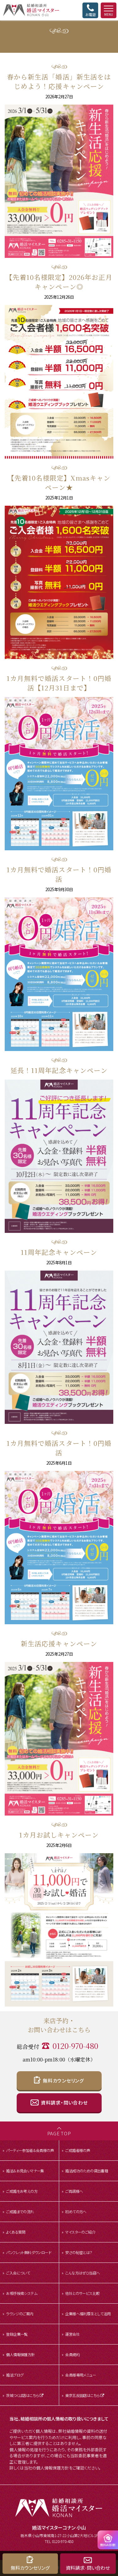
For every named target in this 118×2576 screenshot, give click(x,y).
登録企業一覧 (17, 2334)
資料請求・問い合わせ (64, 2102)
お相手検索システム (22, 2293)
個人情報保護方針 (20, 2354)
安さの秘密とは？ (79, 2252)
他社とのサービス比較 (82, 2293)
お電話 (90, 14)
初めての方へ (76, 2211)
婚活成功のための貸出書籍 (87, 2171)
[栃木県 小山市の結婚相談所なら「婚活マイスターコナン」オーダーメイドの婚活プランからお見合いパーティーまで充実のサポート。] (29, 10)
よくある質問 (16, 2232)
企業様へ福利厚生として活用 (88, 2314)
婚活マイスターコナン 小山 (59, 2527)
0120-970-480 (75, 2046)
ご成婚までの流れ (20, 2211)
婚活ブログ (15, 2375)
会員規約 (72, 2354)
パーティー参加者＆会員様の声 (30, 2150)
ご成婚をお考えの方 (22, 2191)
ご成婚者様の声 (78, 2150)
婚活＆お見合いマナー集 (25, 2171)
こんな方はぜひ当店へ (82, 2273)
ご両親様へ (74, 2191)
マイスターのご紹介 (80, 2232)
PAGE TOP (59, 2133)
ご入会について (18, 2273)
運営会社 (72, 2334)
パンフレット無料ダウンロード (29, 2252)
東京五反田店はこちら (82, 2395)
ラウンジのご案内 (20, 2314)
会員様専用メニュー (81, 2375)
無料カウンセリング (63, 2080)
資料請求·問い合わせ (88, 2568)
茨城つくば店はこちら (22, 2395)
